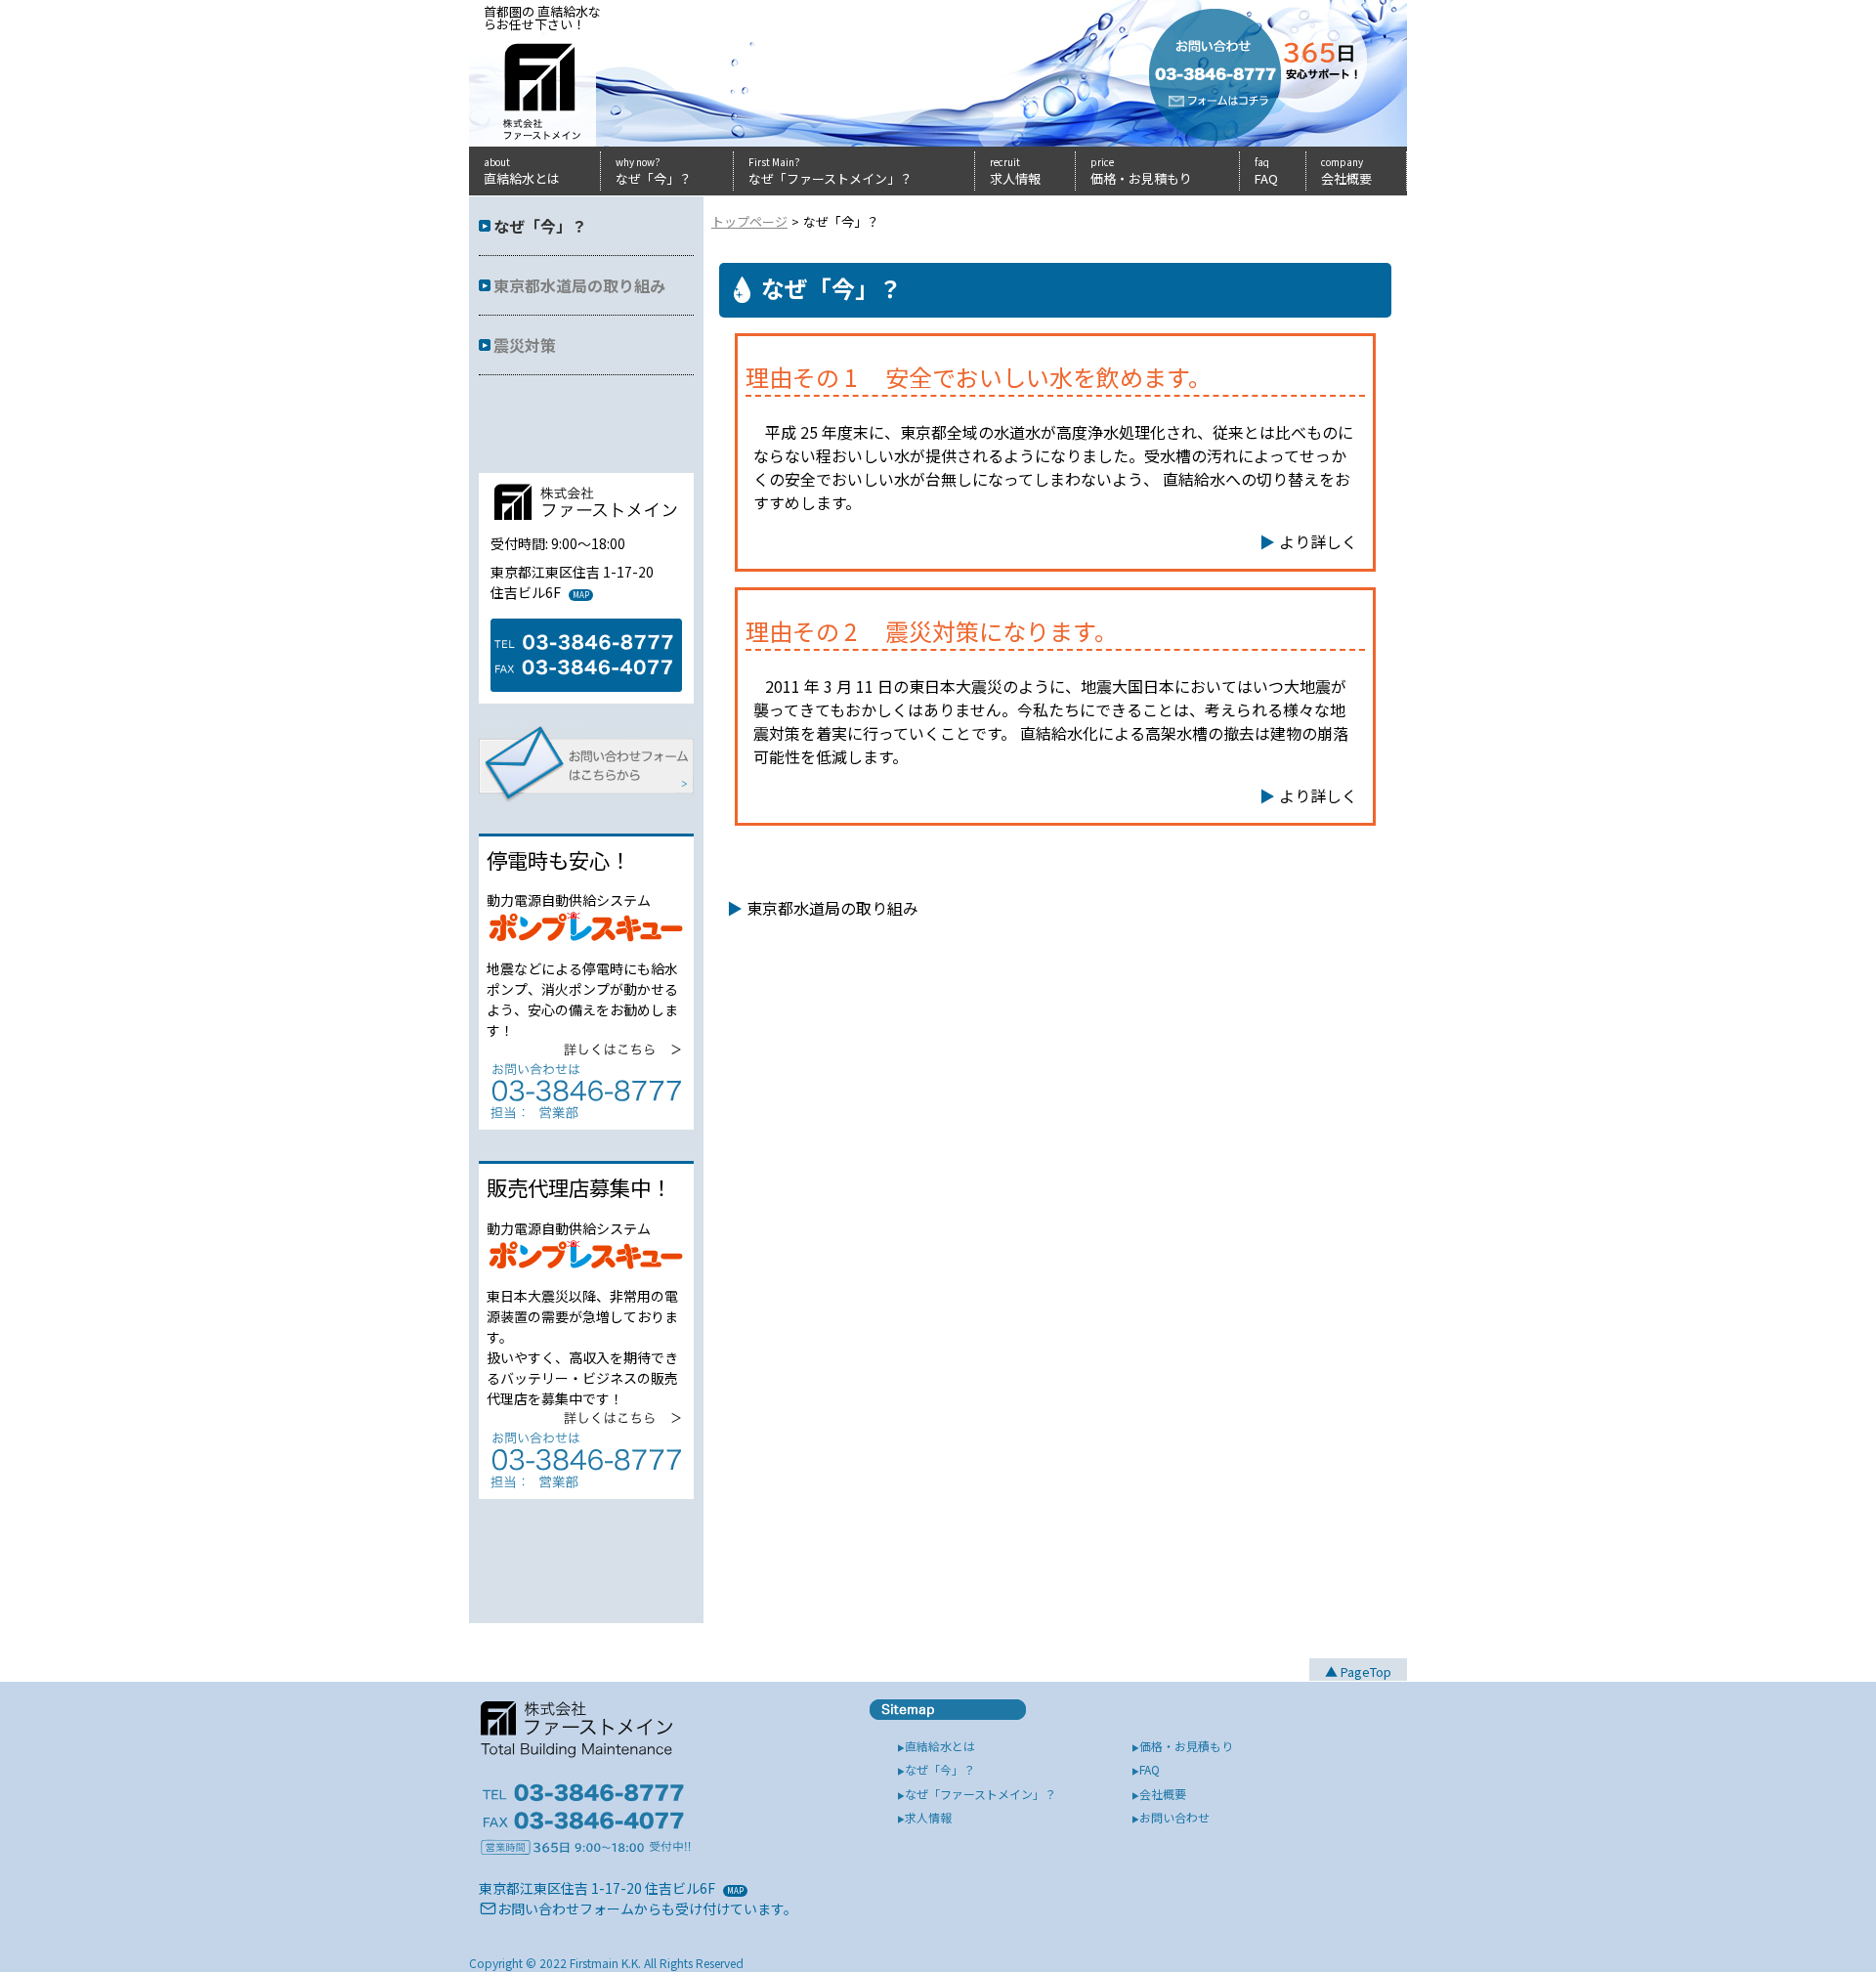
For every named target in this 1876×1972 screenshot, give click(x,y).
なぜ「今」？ (540, 226)
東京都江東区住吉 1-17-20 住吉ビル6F (597, 1888)
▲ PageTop (1358, 1672)
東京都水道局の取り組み (832, 908)
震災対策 (525, 345)
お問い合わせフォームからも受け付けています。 (647, 1908)
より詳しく (1318, 541)
